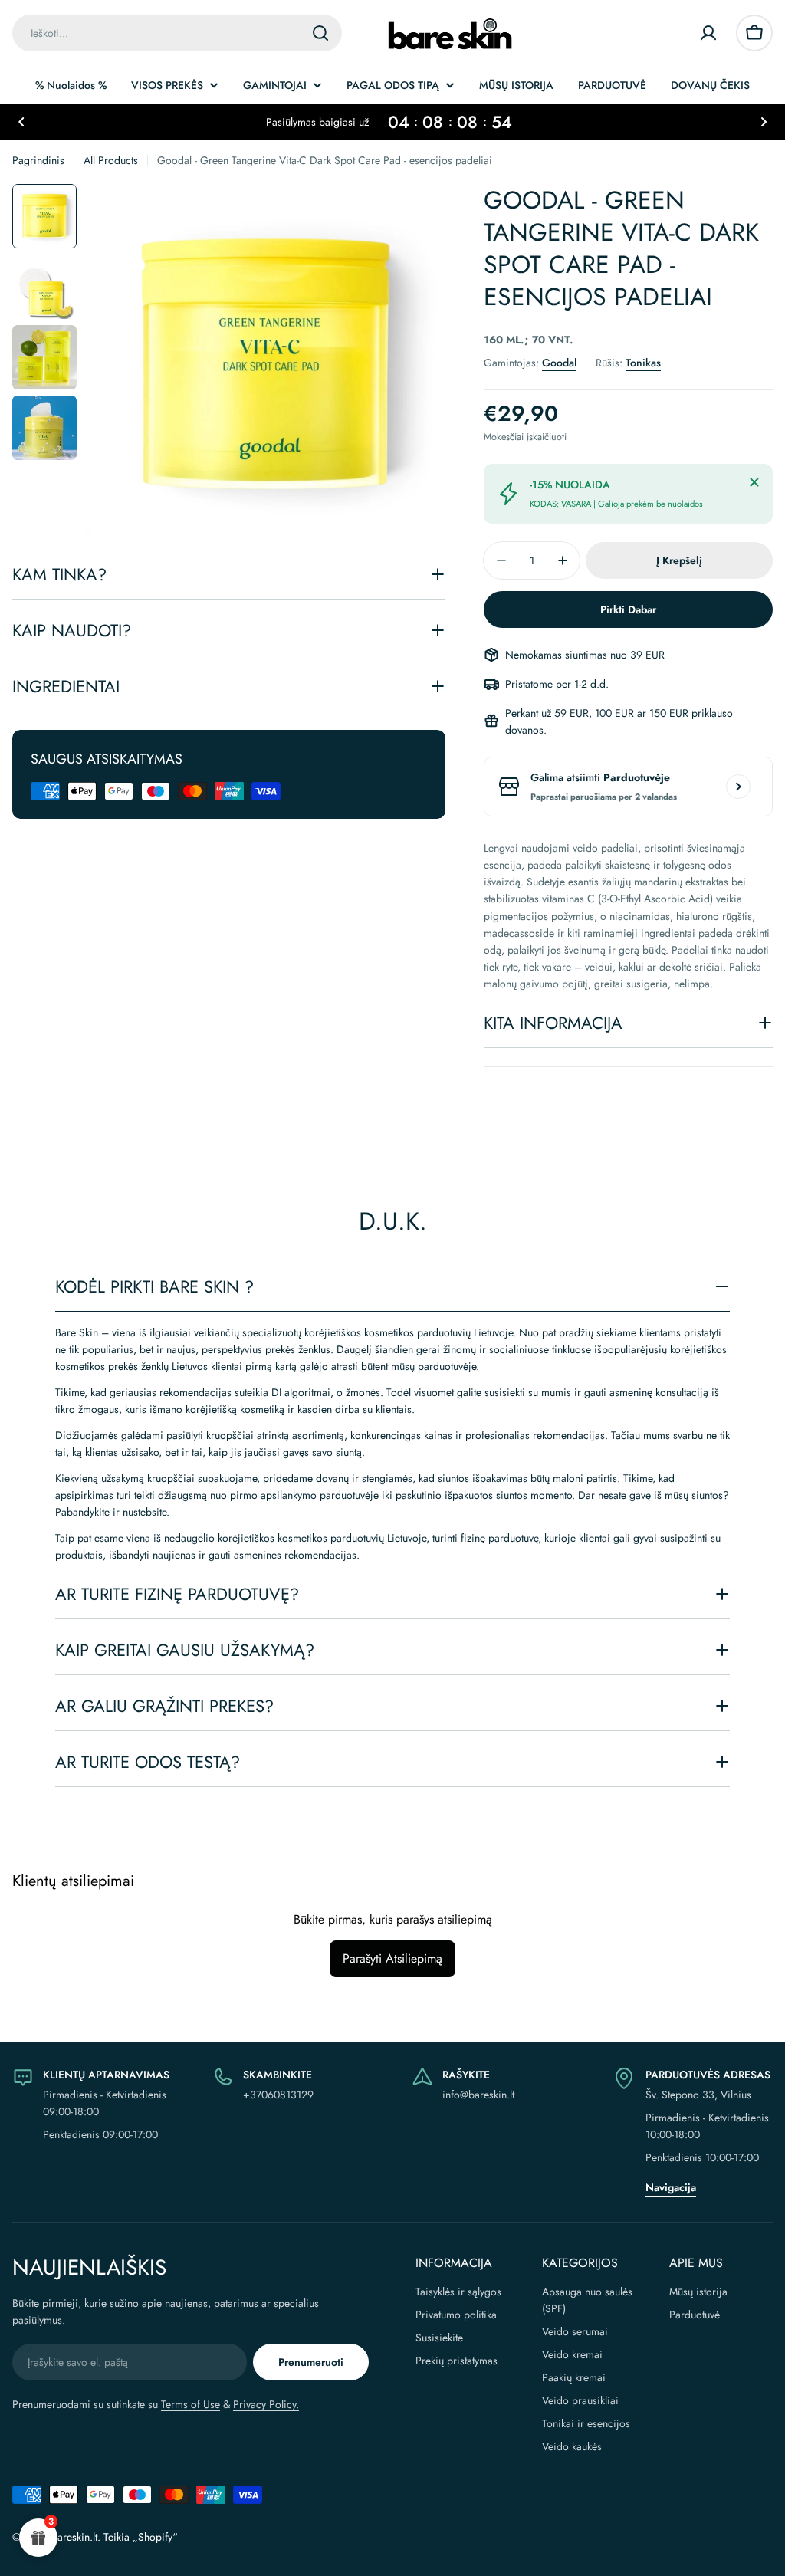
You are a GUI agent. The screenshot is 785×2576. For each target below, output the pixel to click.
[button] (21, 122)
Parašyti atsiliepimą (392, 1958)
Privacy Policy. (266, 2404)
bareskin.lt (74, 2537)
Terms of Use (191, 2404)
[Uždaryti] (754, 482)
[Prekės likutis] (738, 787)
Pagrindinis (38, 160)
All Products (111, 160)
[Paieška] (320, 33)
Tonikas (643, 363)
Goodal (559, 363)
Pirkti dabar (628, 609)
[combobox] (177, 33)
